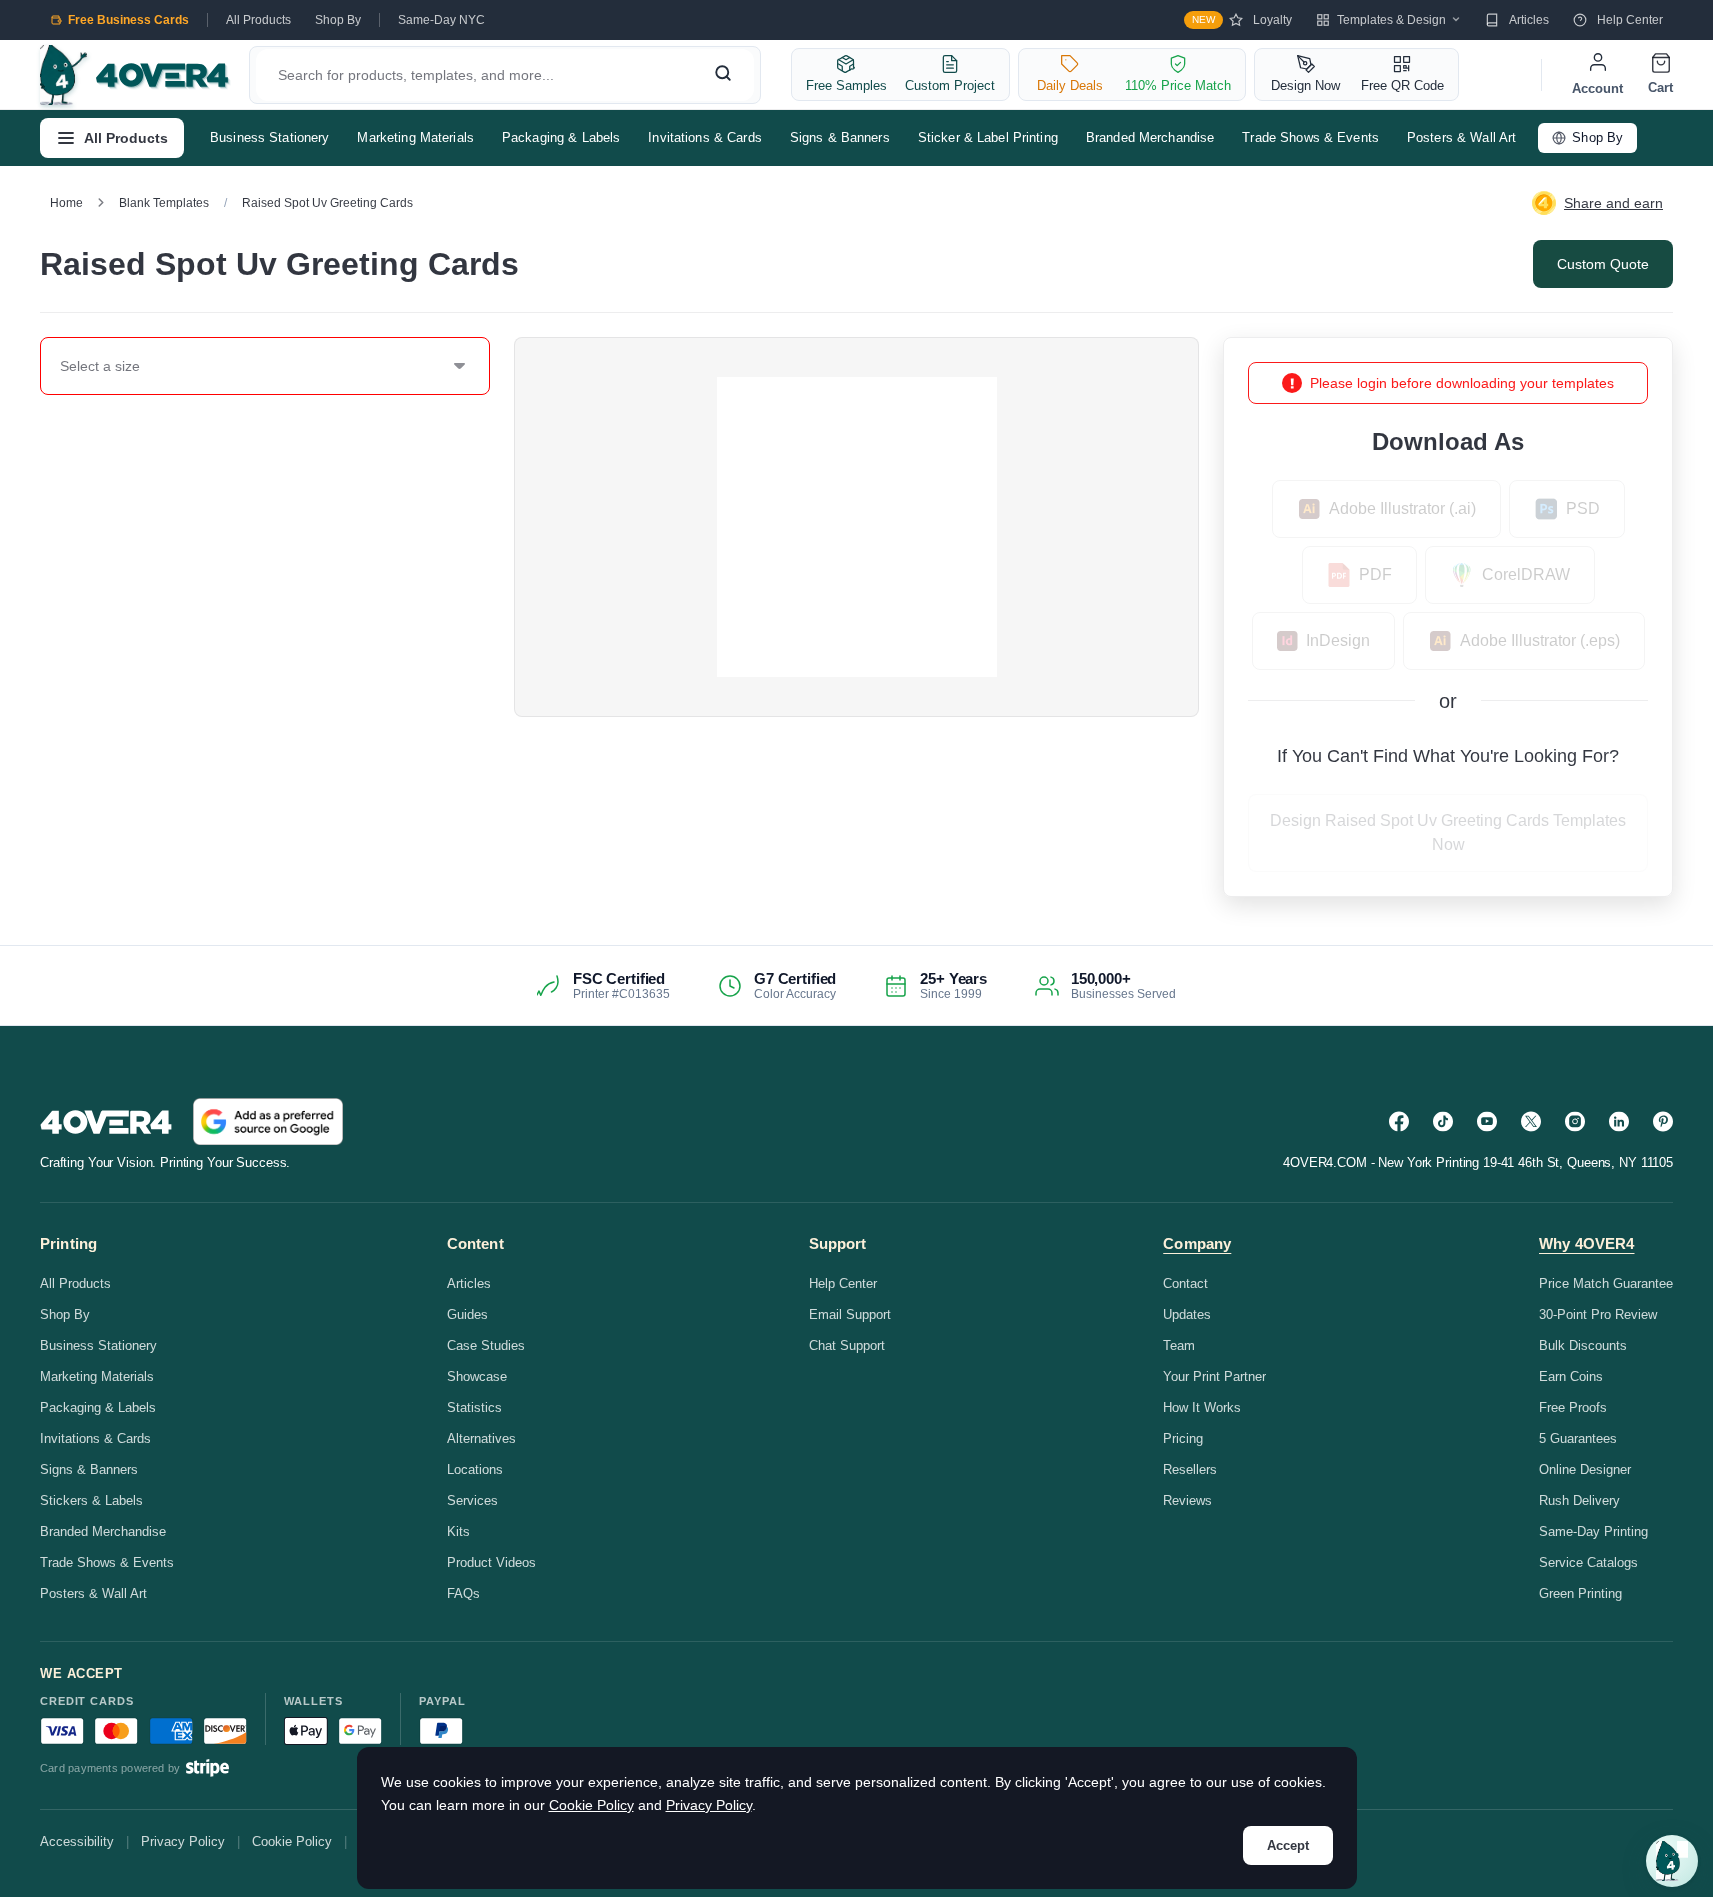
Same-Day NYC (441, 20)
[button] (1672, 1861)
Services (472, 1500)
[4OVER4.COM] (134, 75)
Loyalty (1242, 20)
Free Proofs (1573, 1407)
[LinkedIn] (1619, 1121)
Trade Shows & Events (1310, 137)
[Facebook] (1399, 1121)
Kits (458, 1531)
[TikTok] (1443, 1121)
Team (1179, 1345)
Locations (475, 1469)
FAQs (463, 1593)
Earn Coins (1571, 1376)
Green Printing (1580, 1593)
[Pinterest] (1663, 1121)
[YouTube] (1487, 1121)
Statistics (474, 1407)
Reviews (1187, 1500)
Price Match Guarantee (1606, 1283)
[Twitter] (1531, 1121)
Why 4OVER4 (1587, 1243)
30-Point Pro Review (1598, 1314)
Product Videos (491, 1562)
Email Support (850, 1314)
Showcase (477, 1376)
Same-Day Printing (1593, 1531)
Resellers (1190, 1469)
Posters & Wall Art (1461, 137)
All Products (258, 20)
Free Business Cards (128, 20)
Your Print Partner (1214, 1376)
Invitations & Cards (704, 137)
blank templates (164, 203)
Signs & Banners (840, 137)
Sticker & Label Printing (988, 137)
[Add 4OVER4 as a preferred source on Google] (268, 1121)
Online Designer (1585, 1469)
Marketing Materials (415, 137)
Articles (1529, 20)
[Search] (723, 75)
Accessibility (77, 1841)
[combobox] (61, 366)
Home (66, 203)
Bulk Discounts (1583, 1345)
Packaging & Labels (561, 137)
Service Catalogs (1588, 1562)
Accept (1288, 1845)
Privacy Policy (183, 1841)
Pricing (1183, 1438)
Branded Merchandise (1150, 137)
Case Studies (486, 1345)
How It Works (1202, 1407)
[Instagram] (1575, 1121)
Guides (467, 1314)
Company (1197, 1243)
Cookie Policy (292, 1841)
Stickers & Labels (91, 1500)
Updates (1187, 1314)
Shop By (338, 20)
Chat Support (847, 1345)
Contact (1185, 1283)
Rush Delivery (1579, 1500)
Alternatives (481, 1438)
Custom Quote (1603, 264)
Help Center (1630, 20)
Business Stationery (269, 137)
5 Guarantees (1578, 1438)
